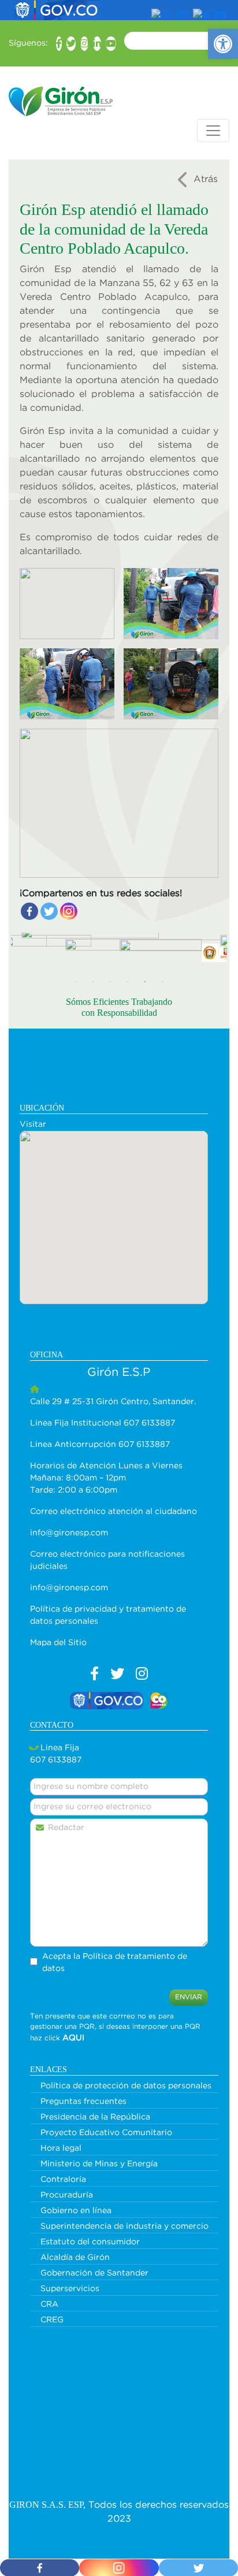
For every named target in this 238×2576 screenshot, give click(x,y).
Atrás (206, 179)
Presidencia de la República (95, 2117)
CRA (49, 2304)
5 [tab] (145, 982)
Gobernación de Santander (94, 2273)
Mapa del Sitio (58, 1643)
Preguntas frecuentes (83, 2102)
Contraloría (63, 2180)
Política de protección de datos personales (126, 2086)
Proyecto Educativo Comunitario (106, 2133)
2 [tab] (93, 982)
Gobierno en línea (76, 2211)
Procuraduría (67, 2195)
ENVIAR (189, 1997)
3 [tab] (110, 982)
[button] (223, 44)
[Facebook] (29, 911)
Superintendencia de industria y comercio (124, 2226)
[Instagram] (69, 911)
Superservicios (70, 2289)
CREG (52, 2320)
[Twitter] (49, 911)
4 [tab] (128, 982)
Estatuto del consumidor (90, 2242)
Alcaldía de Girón (75, 2258)
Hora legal (61, 2148)
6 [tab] (162, 982)
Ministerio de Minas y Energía (99, 2164)
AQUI (73, 2038)
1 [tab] (76, 982)
